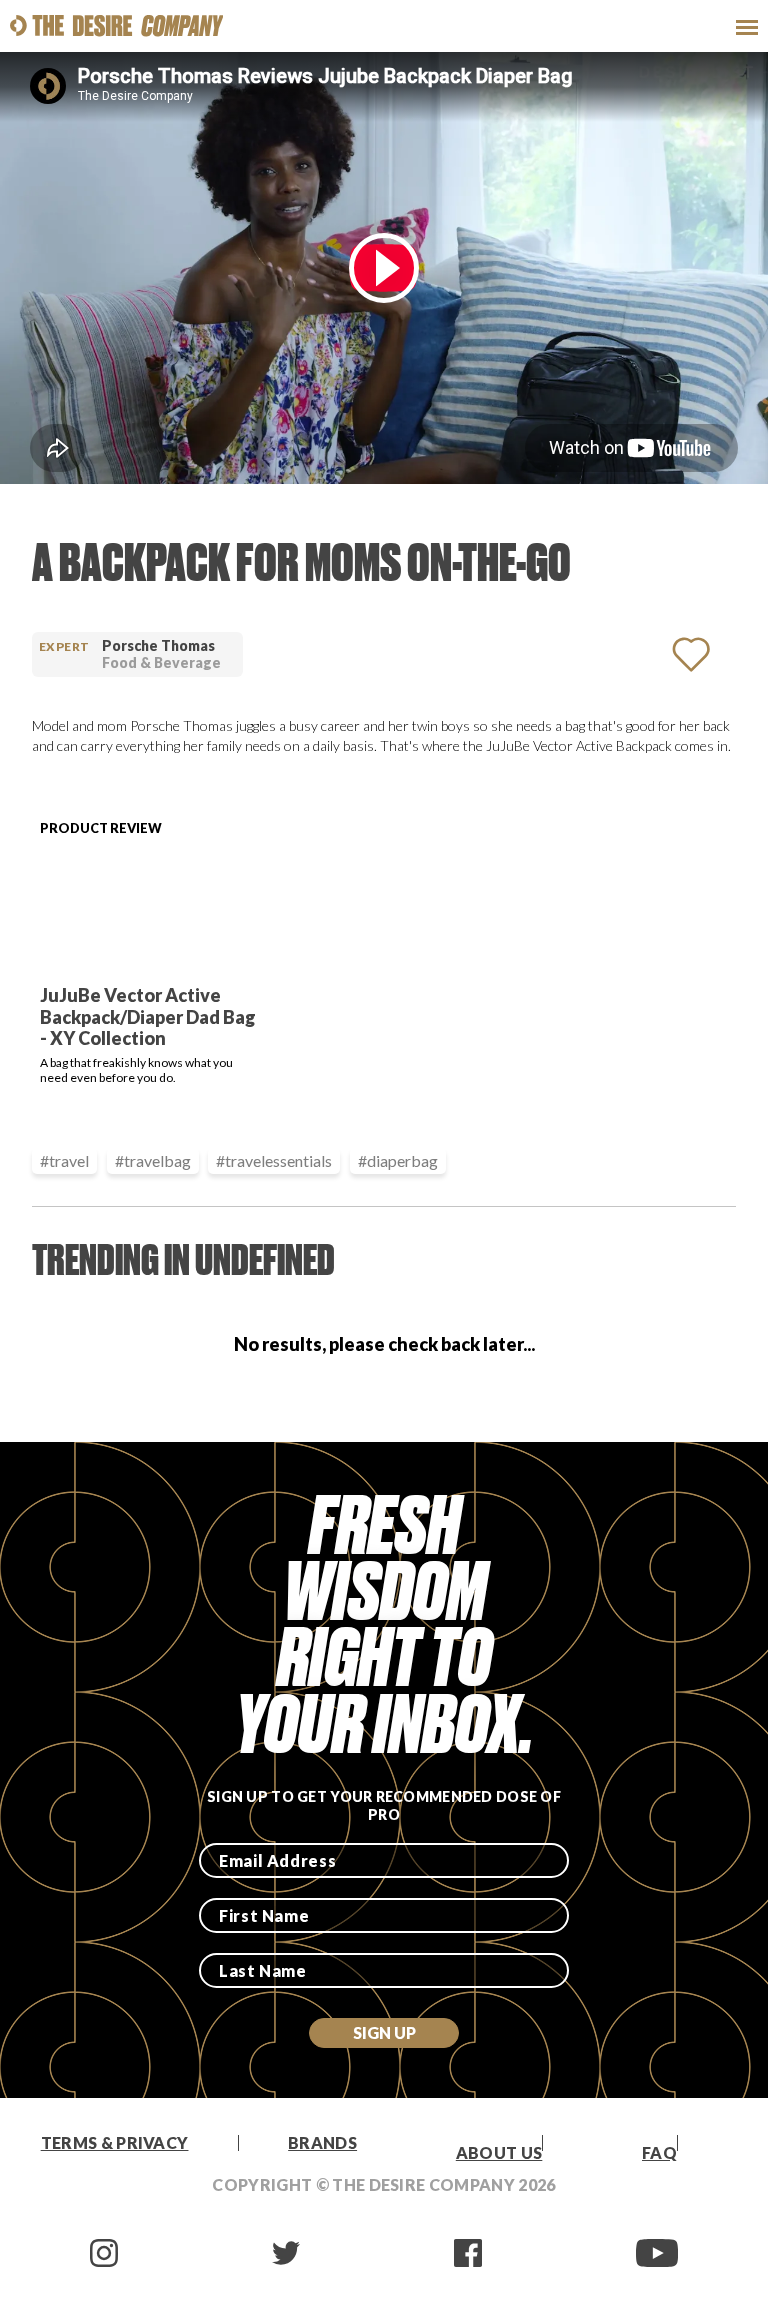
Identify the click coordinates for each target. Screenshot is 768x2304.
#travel (64, 1160)
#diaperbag (398, 1160)
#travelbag (153, 1160)
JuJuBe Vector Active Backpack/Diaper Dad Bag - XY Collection (148, 1016)
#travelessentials (274, 1160)
